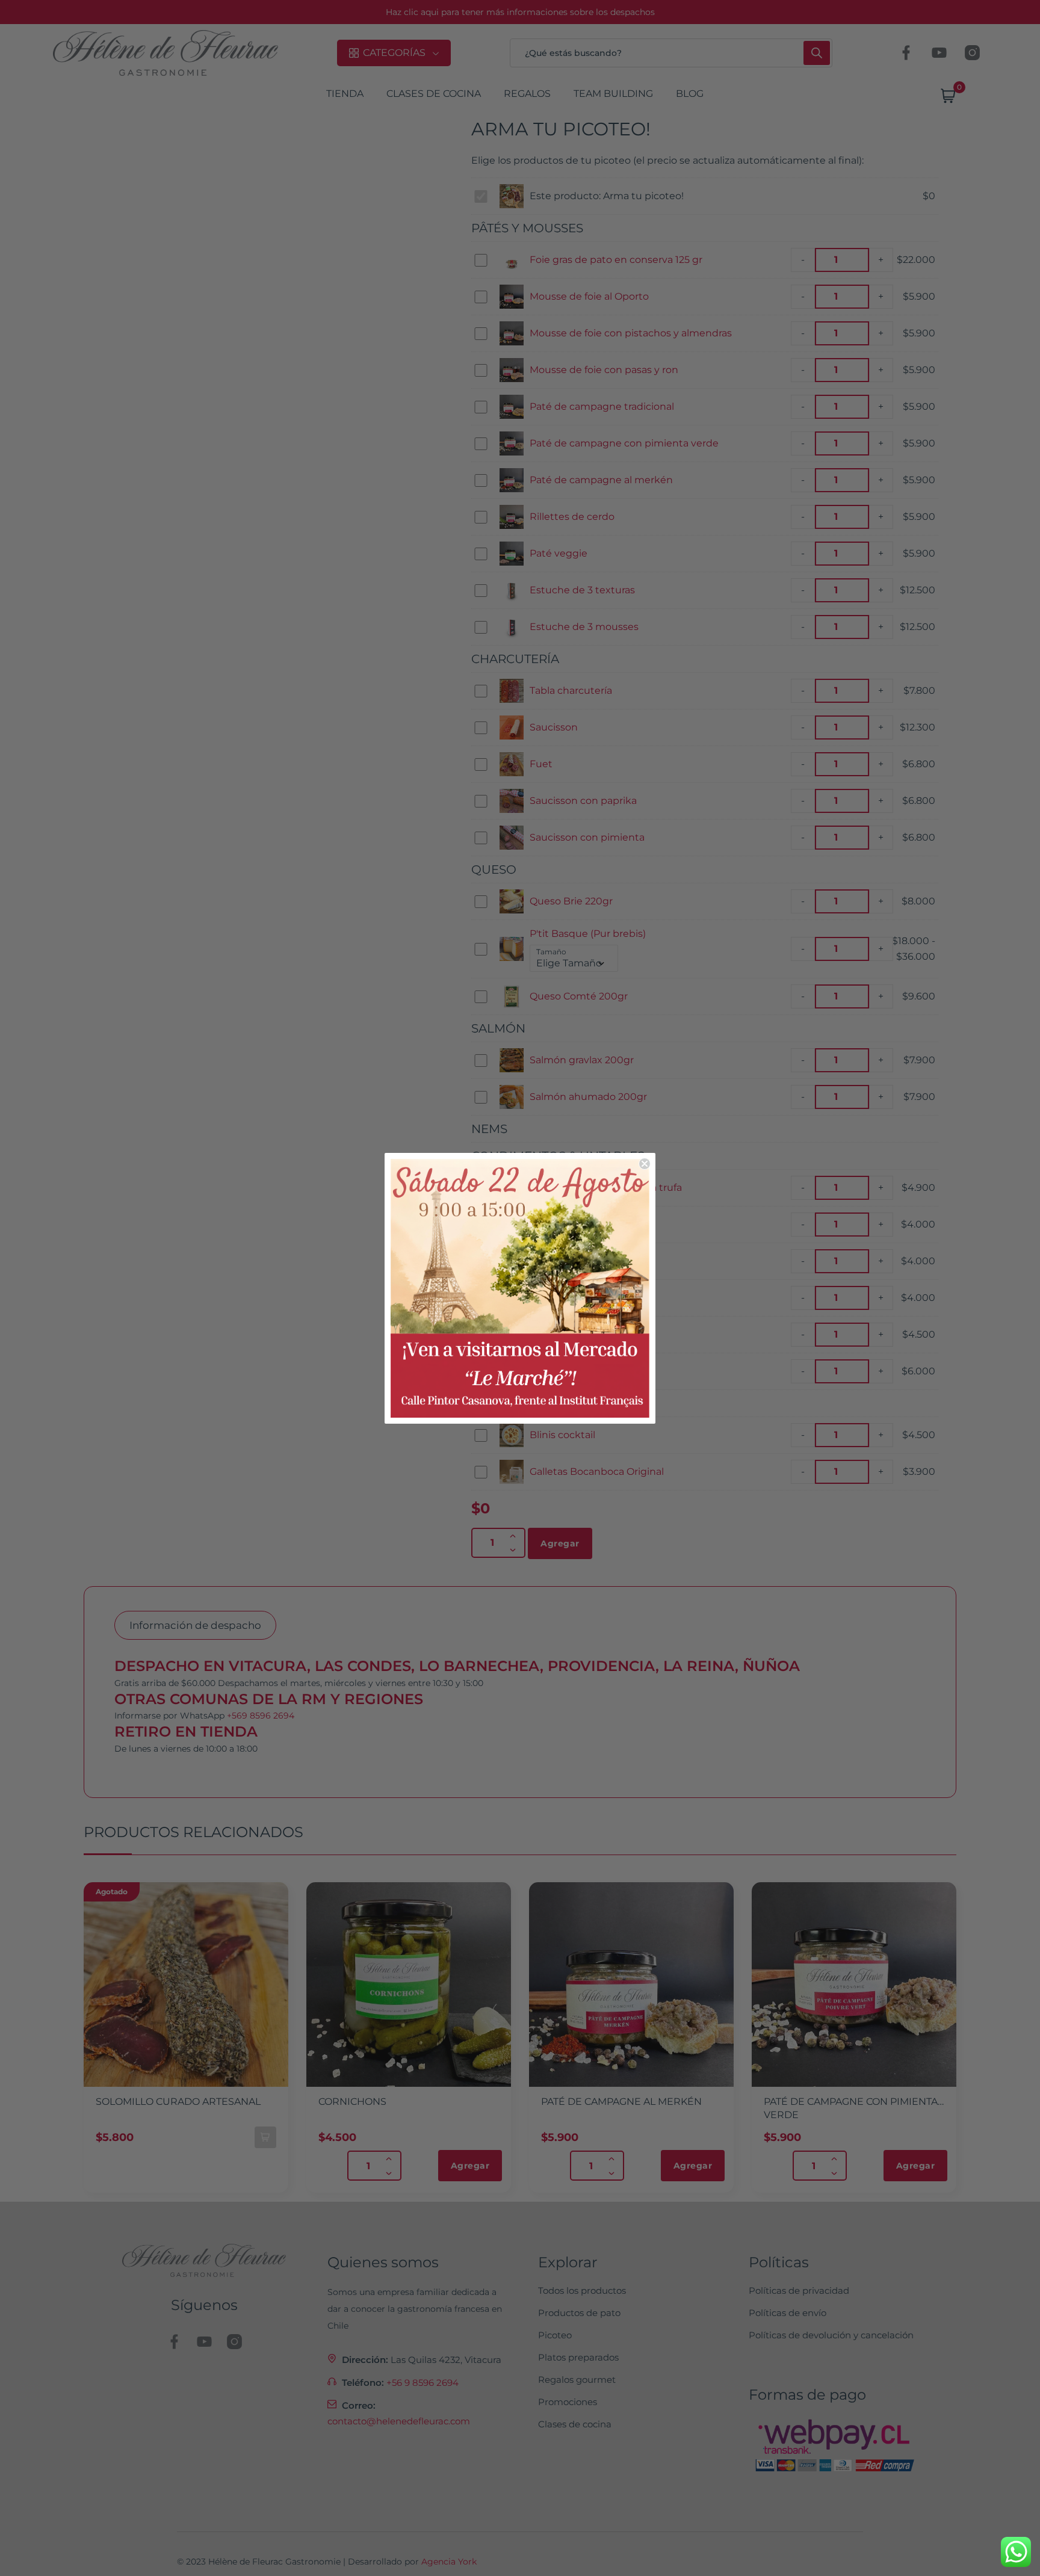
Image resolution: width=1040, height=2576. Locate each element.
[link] (520, 1288)
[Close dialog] (645, 1164)
